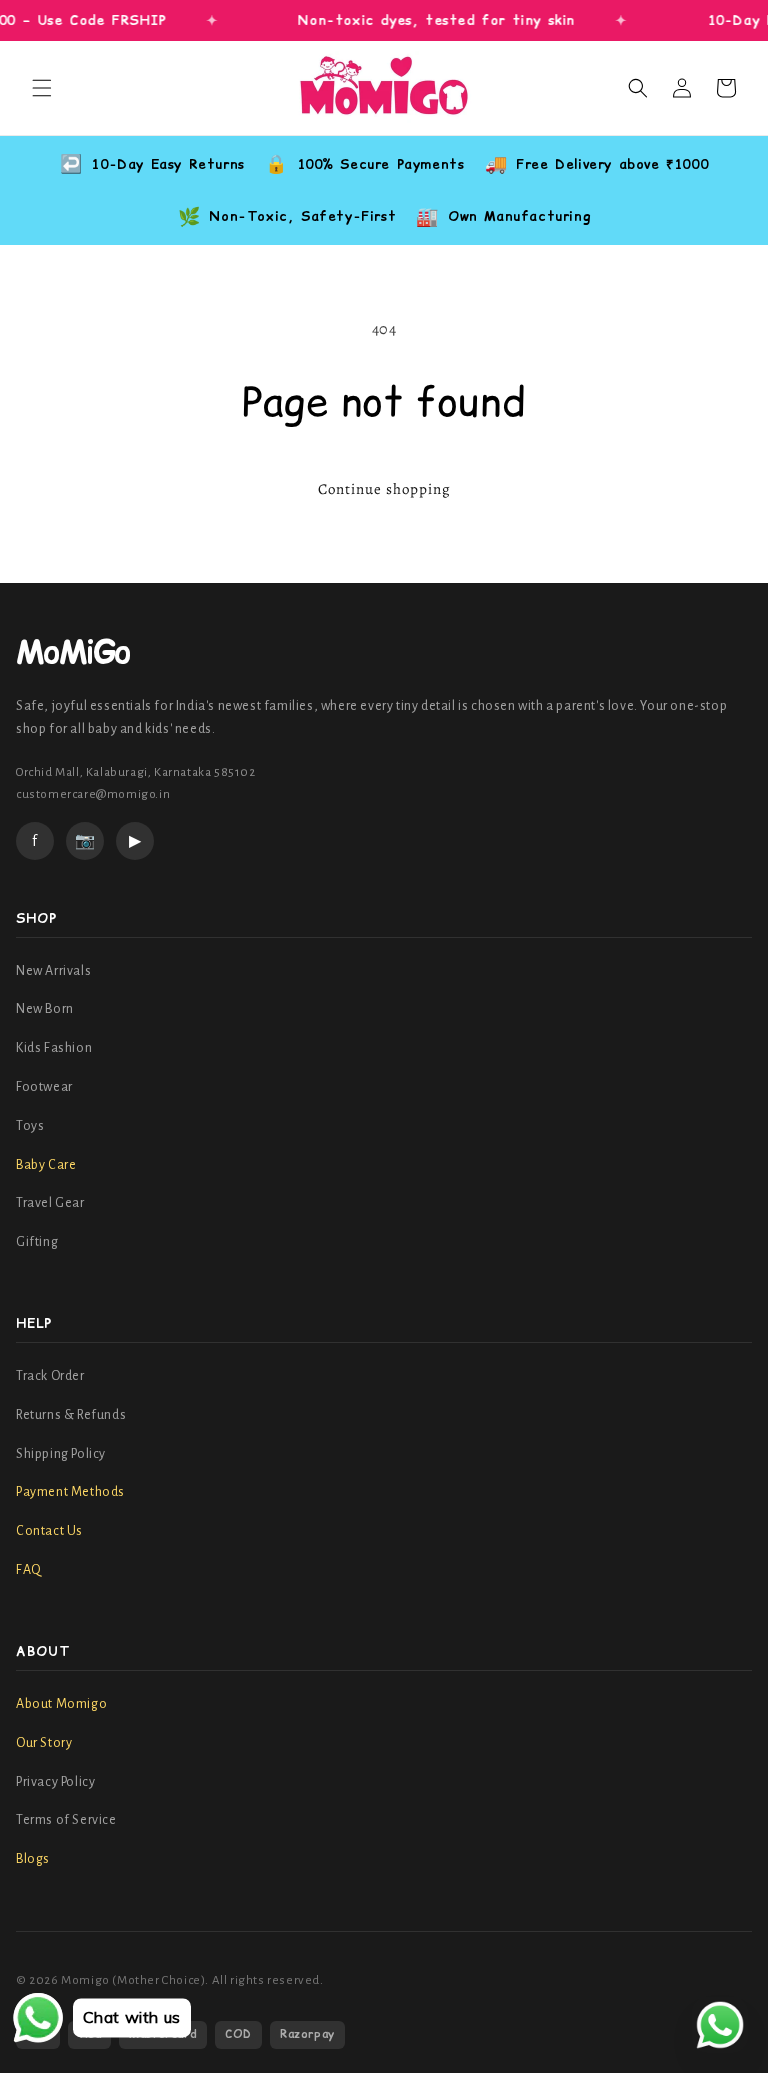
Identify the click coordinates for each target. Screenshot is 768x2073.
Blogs (33, 1859)
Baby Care (46, 1165)
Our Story (44, 1743)
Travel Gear (50, 1203)
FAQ (29, 1570)
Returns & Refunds (71, 1415)
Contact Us (49, 1531)
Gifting (37, 1242)
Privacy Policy (55, 1782)
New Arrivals (53, 971)
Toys (30, 1126)
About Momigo (61, 1704)
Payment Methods (70, 1492)
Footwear (44, 1087)
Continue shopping (384, 489)
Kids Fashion (54, 1048)
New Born (45, 1009)
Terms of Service (66, 1820)
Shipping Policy (61, 1454)
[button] (42, 88)
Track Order (50, 1376)
